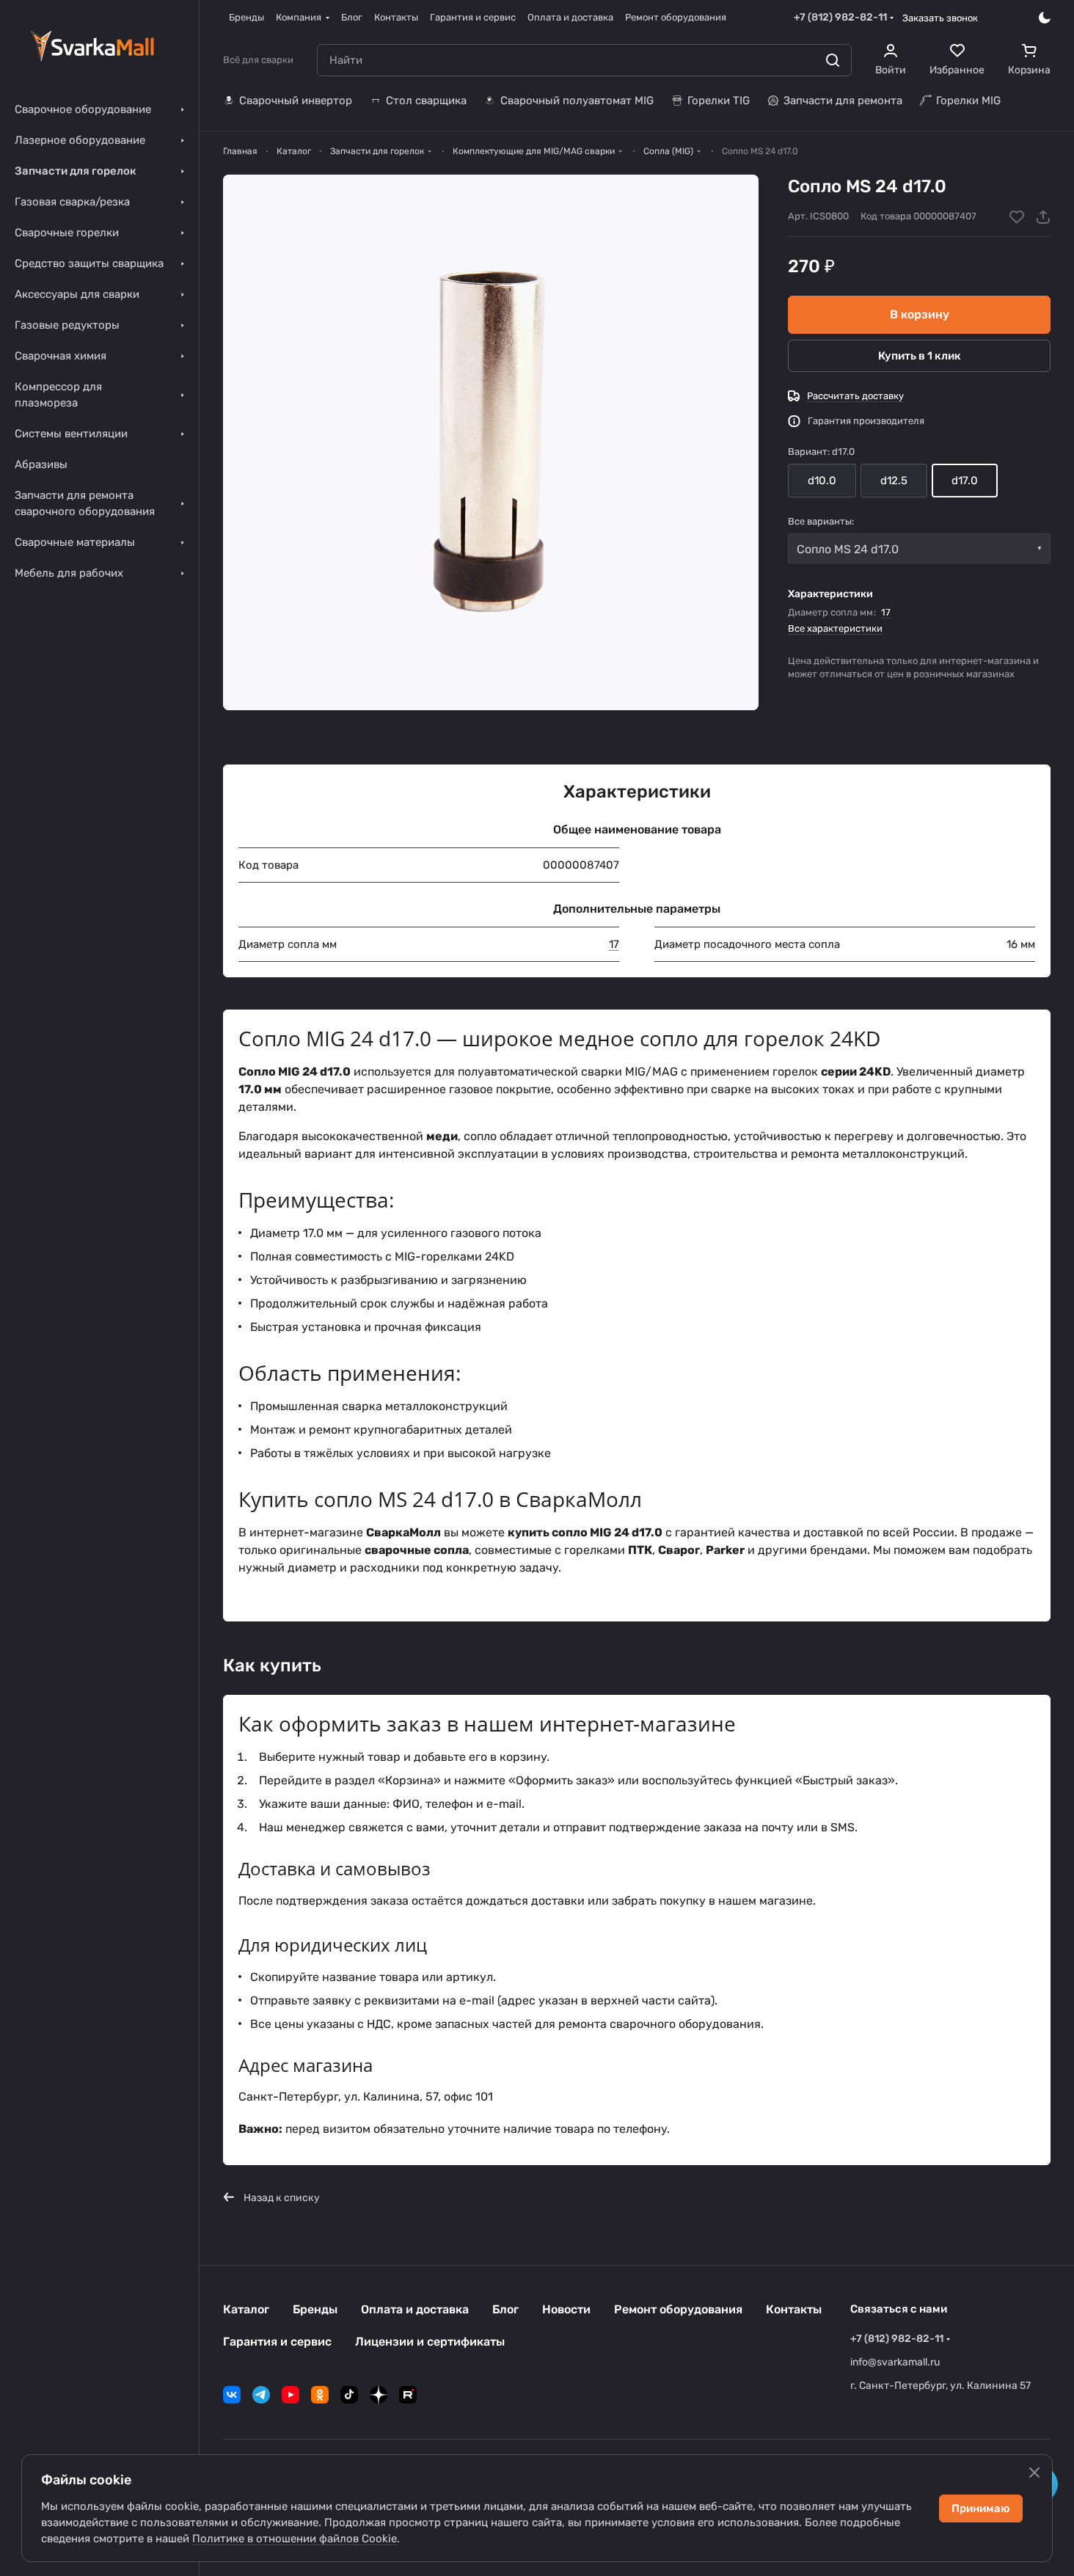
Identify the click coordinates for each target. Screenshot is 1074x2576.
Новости (566, 2309)
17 (886, 612)
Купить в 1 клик (920, 356)
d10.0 (822, 481)
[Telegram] (261, 2395)
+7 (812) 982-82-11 (840, 17)
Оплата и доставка (415, 2309)
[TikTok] (349, 2395)
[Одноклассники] (320, 2395)
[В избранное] (1017, 217)
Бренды (315, 2309)
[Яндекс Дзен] (379, 2395)
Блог (505, 2309)
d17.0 (965, 481)
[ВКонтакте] (232, 2395)
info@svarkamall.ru (895, 2362)
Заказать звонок (940, 18)
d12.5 (894, 481)
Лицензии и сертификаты (430, 2342)
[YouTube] (291, 2395)
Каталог (246, 2309)
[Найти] (833, 60)
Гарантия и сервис (277, 2342)
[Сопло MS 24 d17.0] (491, 442)
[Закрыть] (1034, 2473)
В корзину (920, 314)
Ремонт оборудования (678, 2309)
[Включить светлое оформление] (1045, 18)
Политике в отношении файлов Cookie (295, 2539)
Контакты (794, 2309)
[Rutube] (408, 2395)
